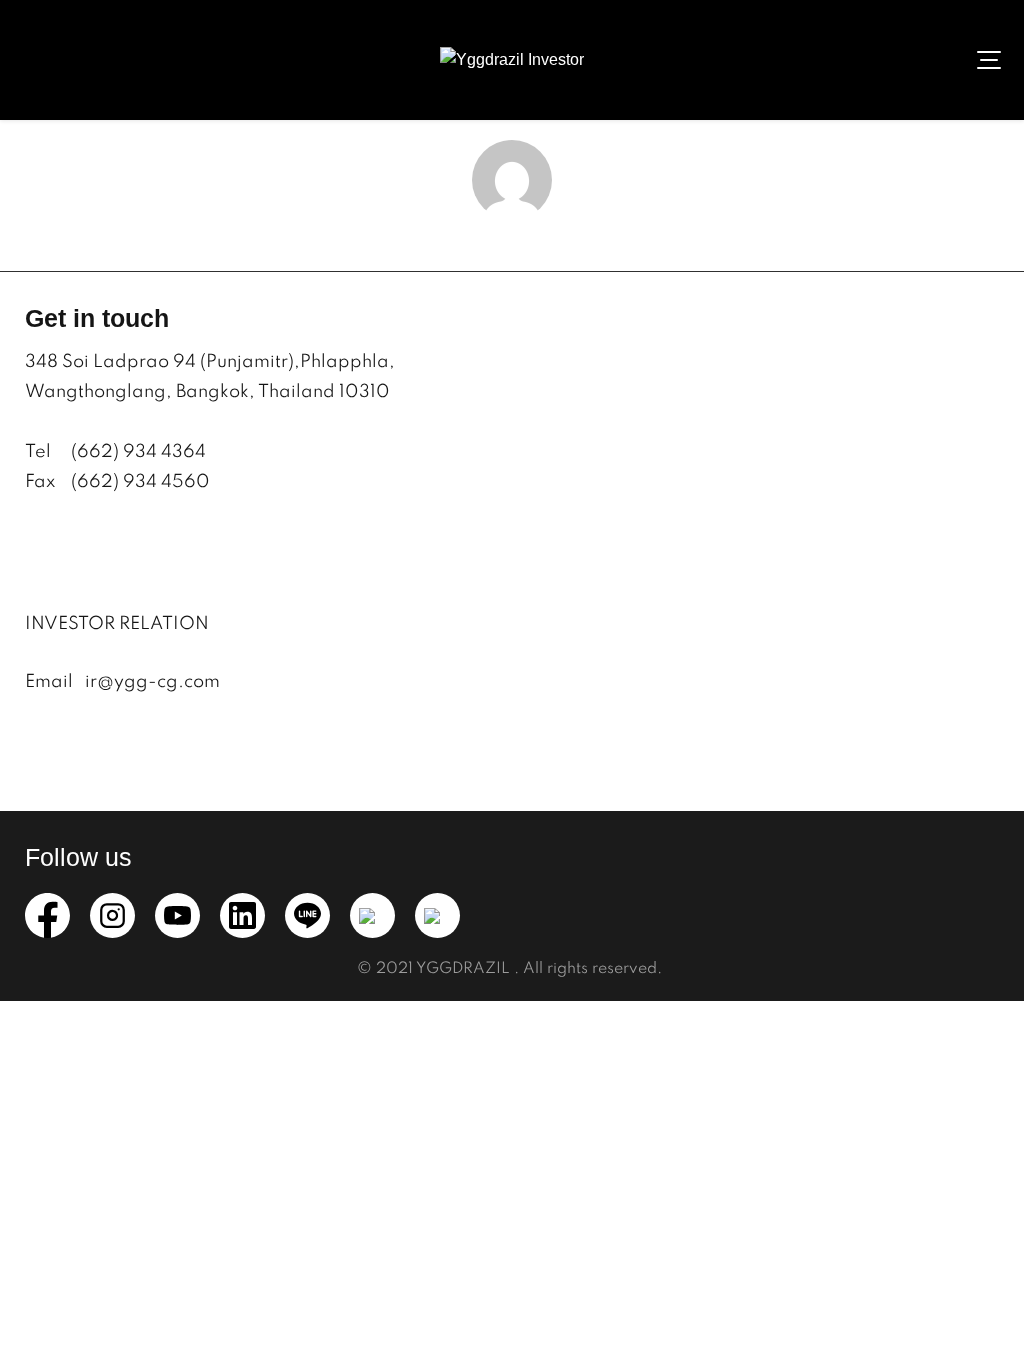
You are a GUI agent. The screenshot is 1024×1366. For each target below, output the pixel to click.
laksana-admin (512, 239)
